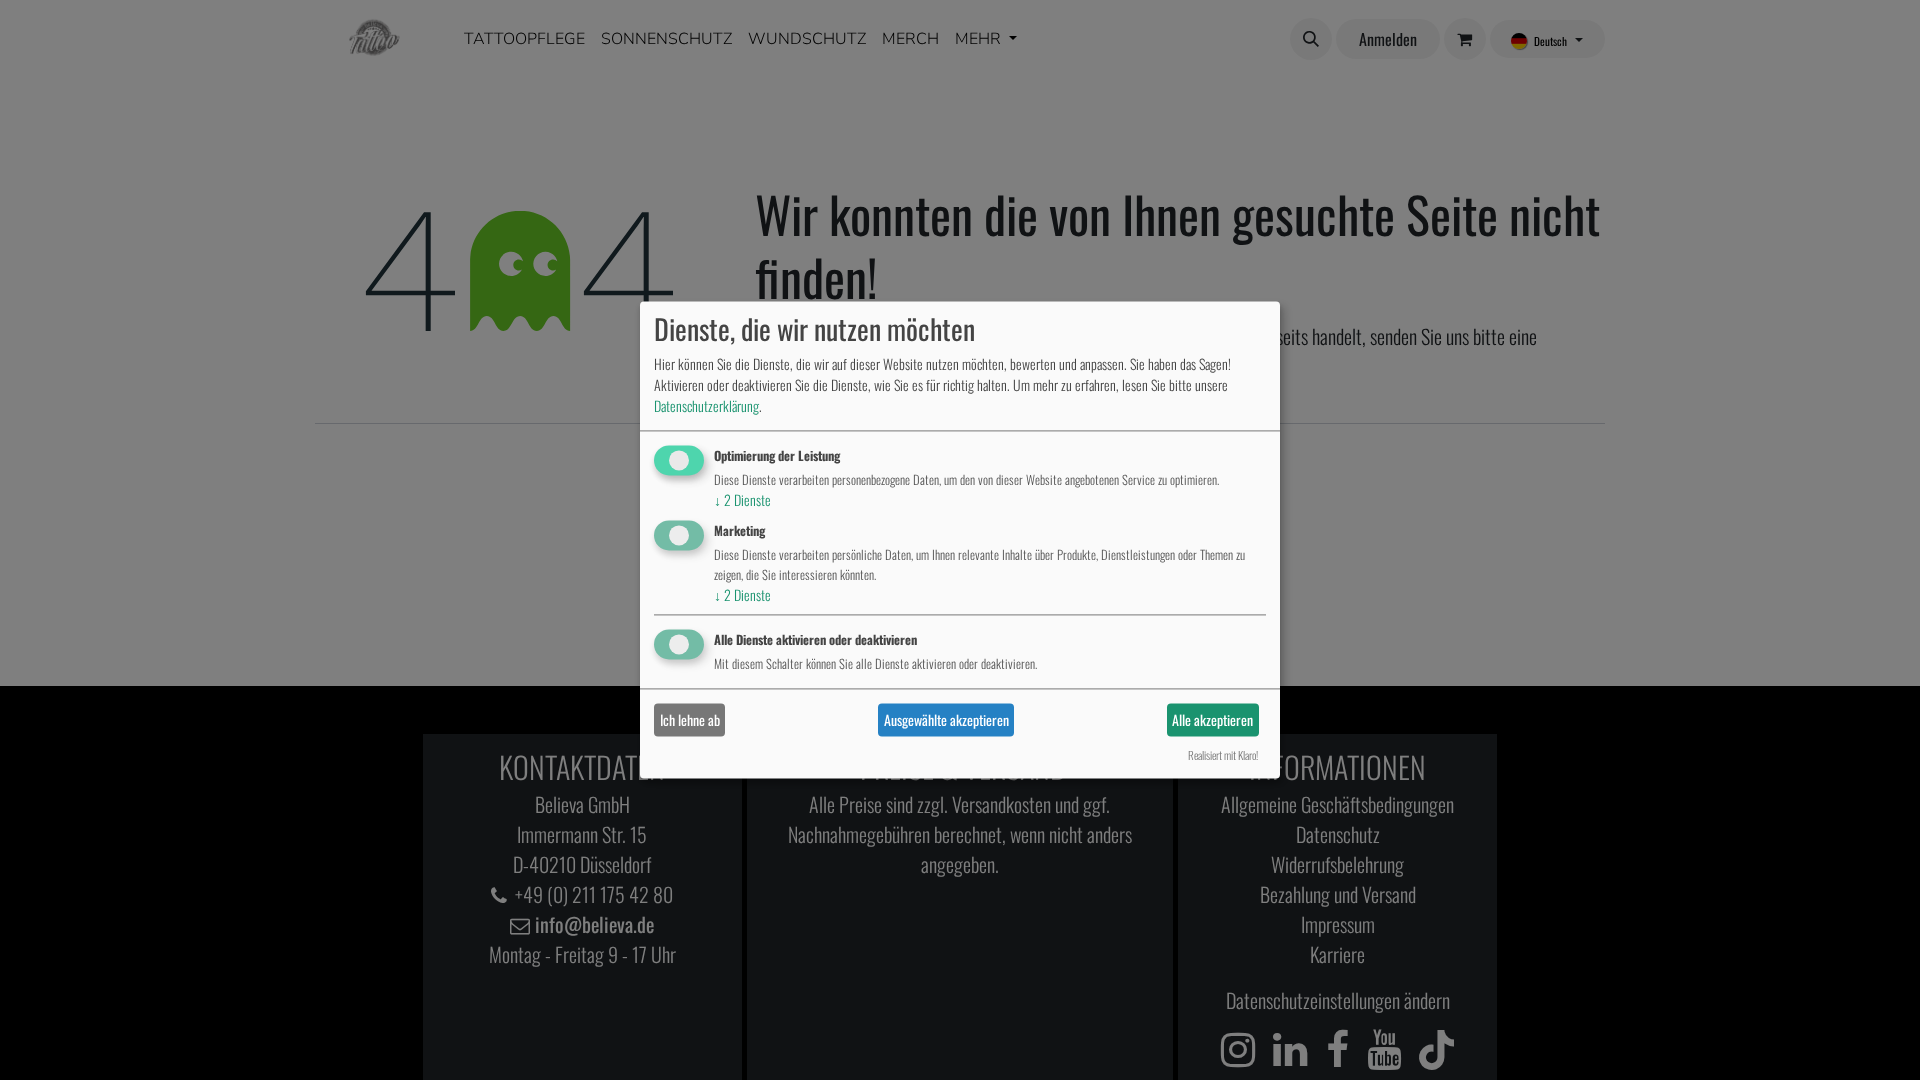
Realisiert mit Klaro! (1223, 756)
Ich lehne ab (690, 719)
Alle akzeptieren (1212, 719)
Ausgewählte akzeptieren (946, 719)
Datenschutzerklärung (706, 405)
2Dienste (742, 499)
